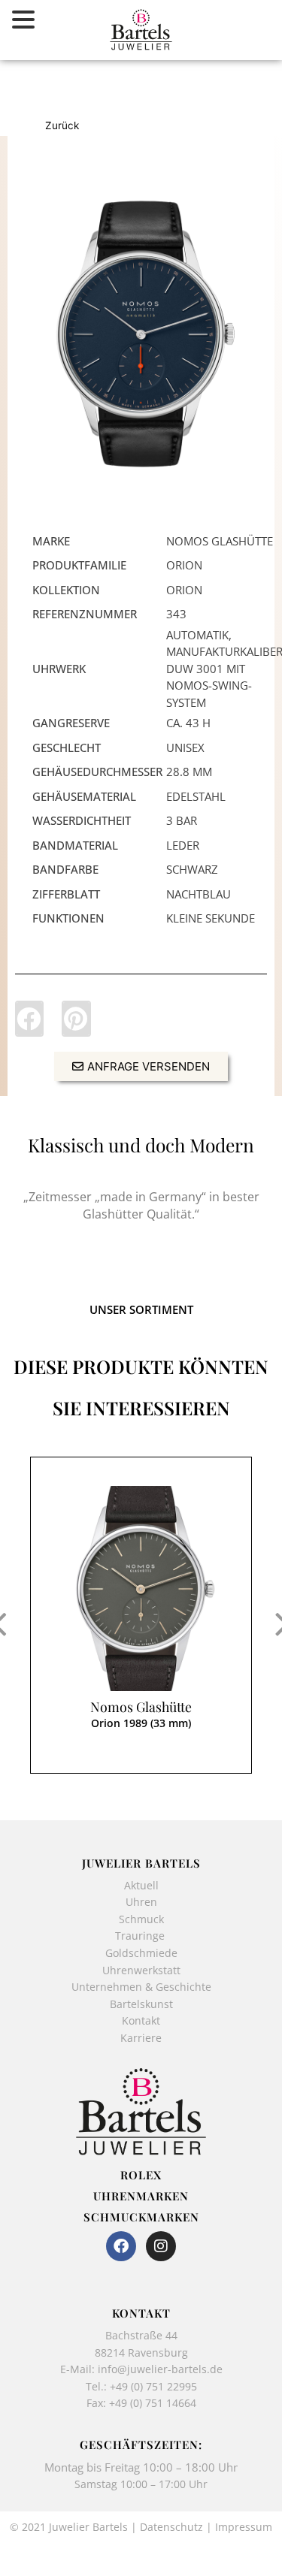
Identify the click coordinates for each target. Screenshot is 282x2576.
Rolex (141, 2175)
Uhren (141, 1902)
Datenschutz (171, 2527)
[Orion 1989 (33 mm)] (141, 1588)
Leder (183, 845)
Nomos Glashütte (141, 1707)
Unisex (185, 747)
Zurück (62, 125)
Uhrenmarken (141, 2196)
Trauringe (141, 1936)
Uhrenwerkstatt (141, 1970)
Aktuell (141, 1885)
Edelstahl (196, 796)
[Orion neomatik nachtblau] (141, 334)
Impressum (244, 2527)
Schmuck (141, 1919)
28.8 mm (189, 772)
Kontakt (141, 2020)
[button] (29, 1019)
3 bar (182, 820)
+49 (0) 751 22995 (153, 2386)
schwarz (192, 869)
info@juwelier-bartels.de (160, 2369)
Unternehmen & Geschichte (141, 1987)
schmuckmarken (141, 2217)
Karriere (141, 2038)
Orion (184, 565)
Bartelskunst (141, 2004)
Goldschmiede (141, 1953)
